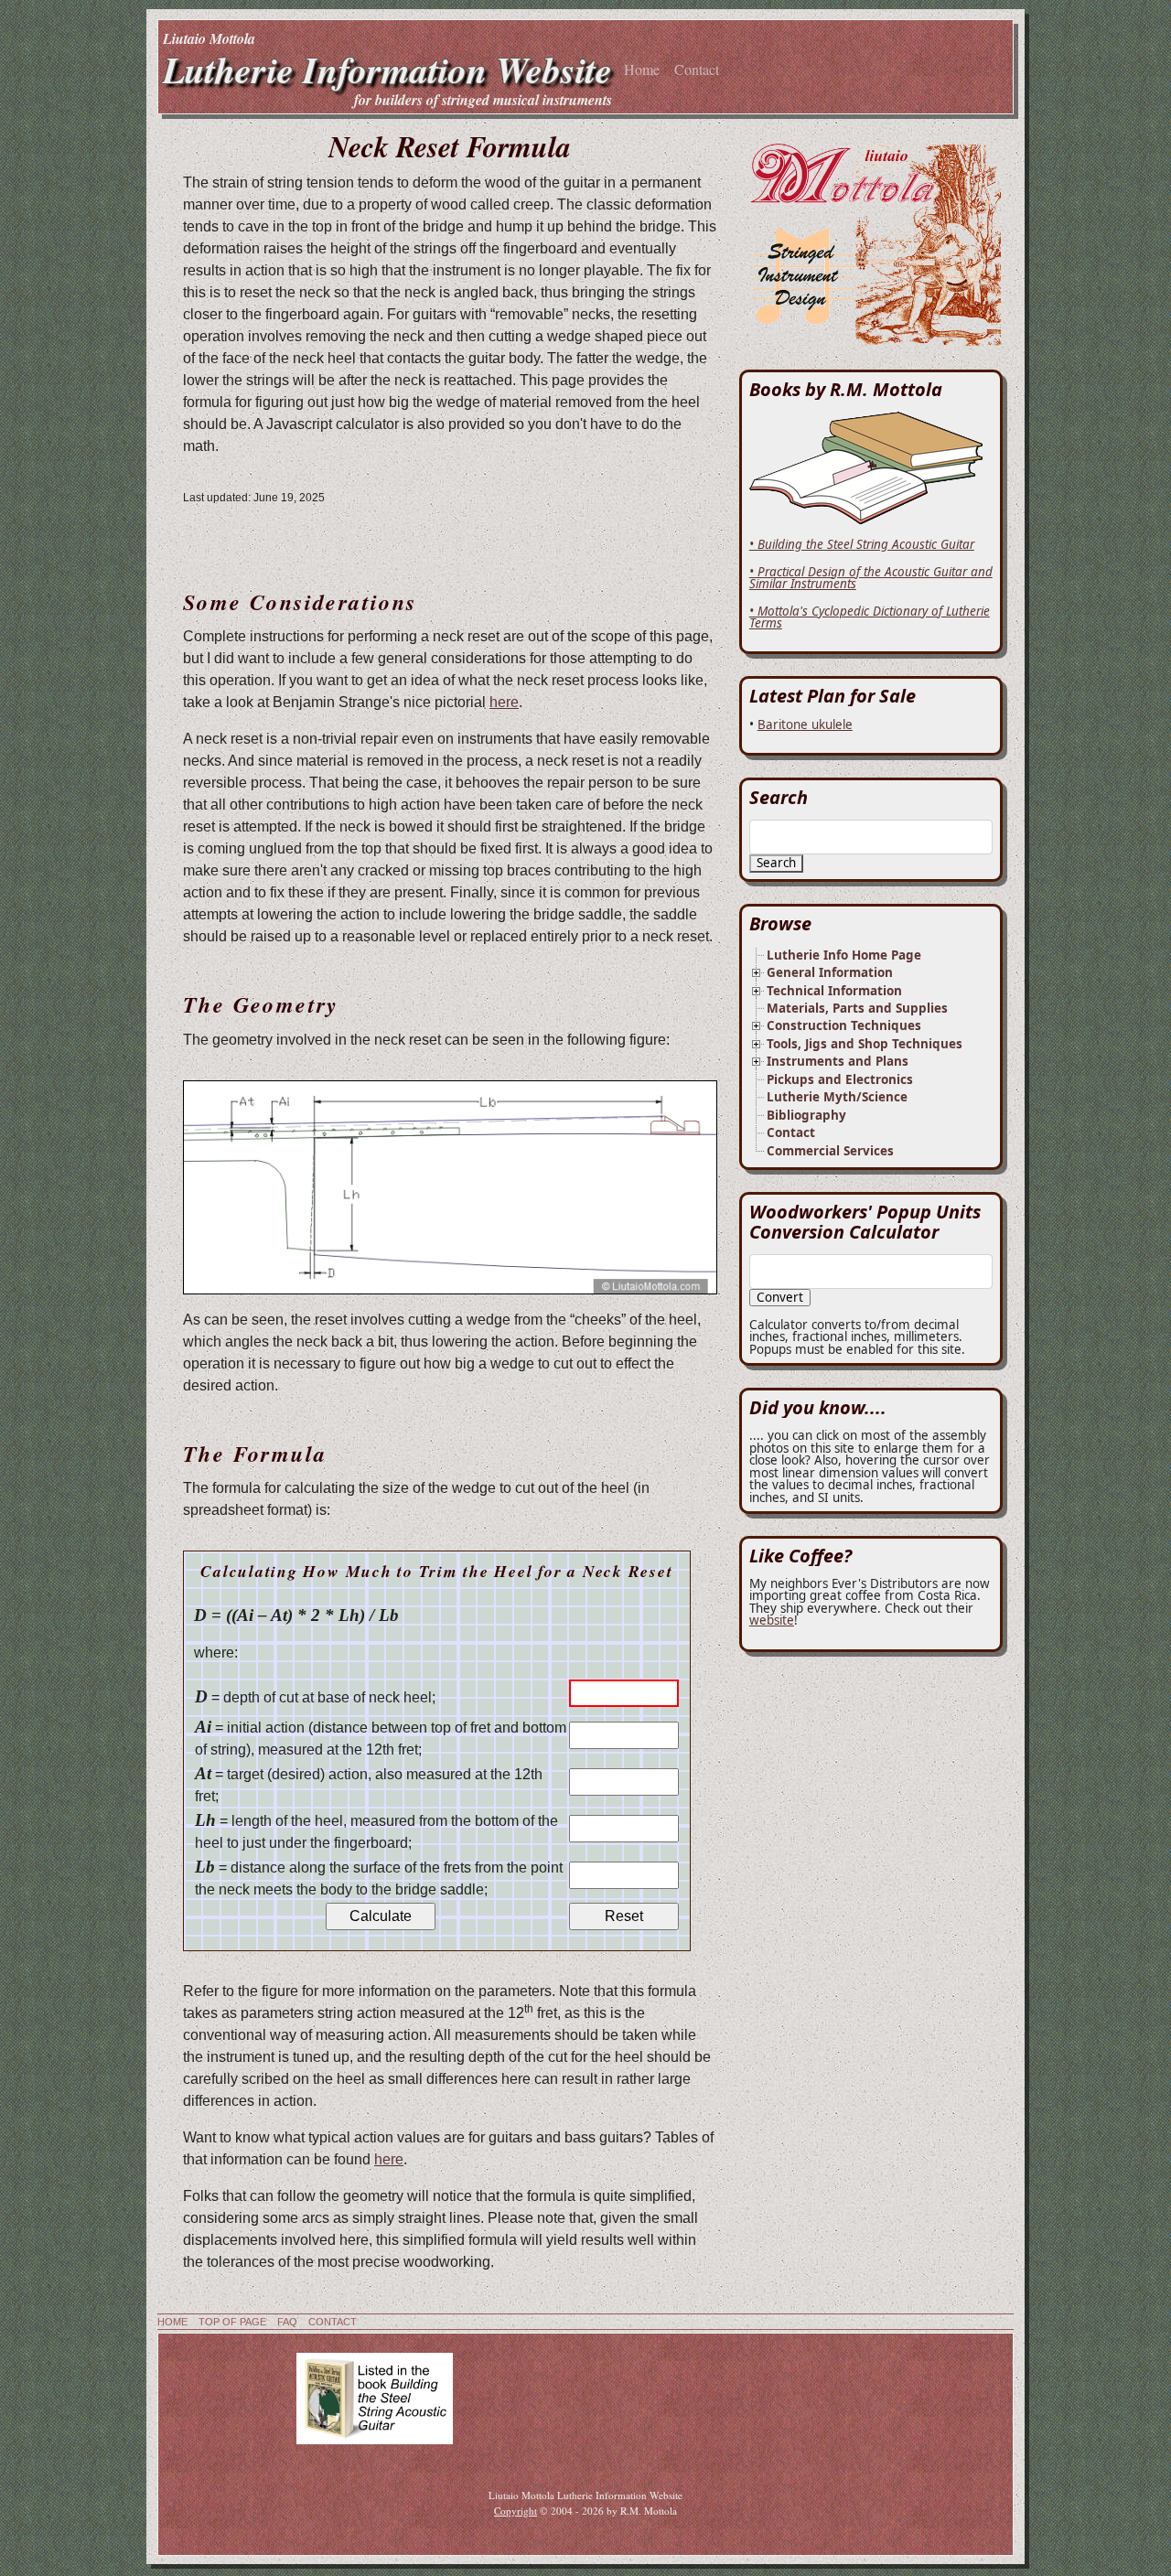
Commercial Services (830, 1151)
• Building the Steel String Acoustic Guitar (862, 544)
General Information (830, 972)
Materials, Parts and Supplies (857, 1008)
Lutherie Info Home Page (844, 955)
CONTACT (333, 2322)
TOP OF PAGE (232, 2322)
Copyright (516, 2511)
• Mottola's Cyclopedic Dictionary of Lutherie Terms (870, 617)
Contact (697, 69)
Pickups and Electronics (840, 1079)
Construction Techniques (844, 1025)
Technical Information (834, 991)
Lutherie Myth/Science (837, 1097)
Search (776, 863)
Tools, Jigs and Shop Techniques (865, 1044)
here (504, 702)
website (772, 1620)
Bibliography (806, 1115)
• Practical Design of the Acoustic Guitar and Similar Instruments (871, 578)
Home (642, 69)
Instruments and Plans (838, 1061)
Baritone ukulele (805, 724)
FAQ (287, 2322)
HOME (172, 2322)
